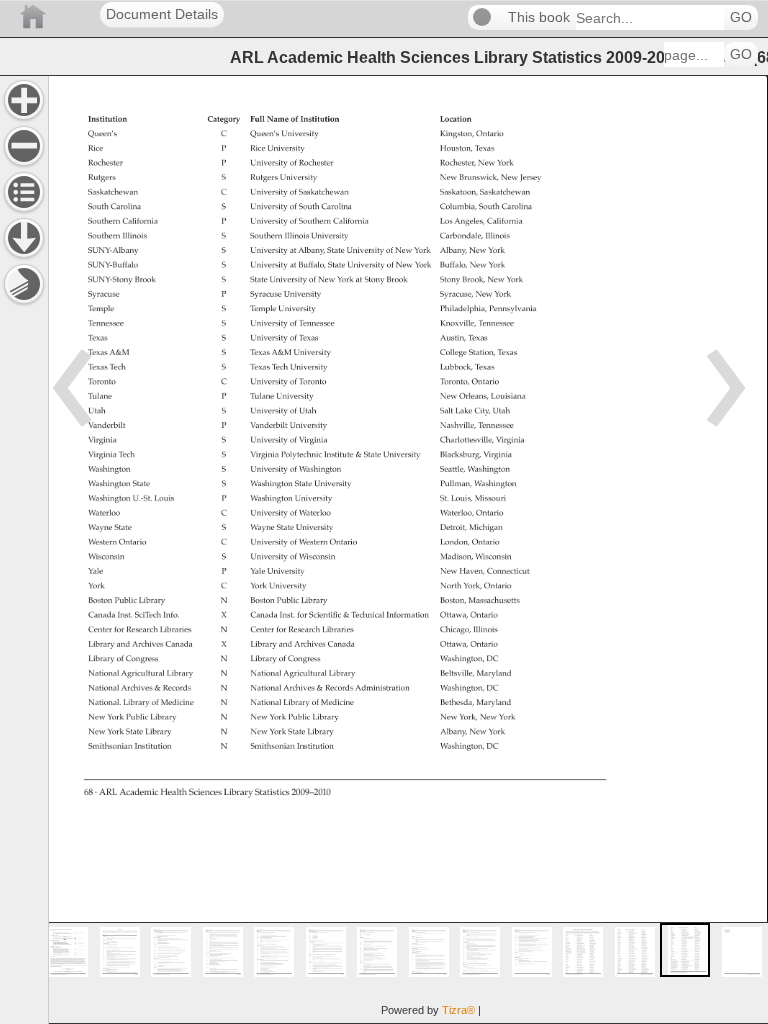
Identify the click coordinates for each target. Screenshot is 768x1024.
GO (741, 17)
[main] (408, 549)
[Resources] (24, 238)
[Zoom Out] (24, 146)
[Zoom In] (24, 100)
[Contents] (24, 192)
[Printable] (24, 284)
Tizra (458, 1010)
